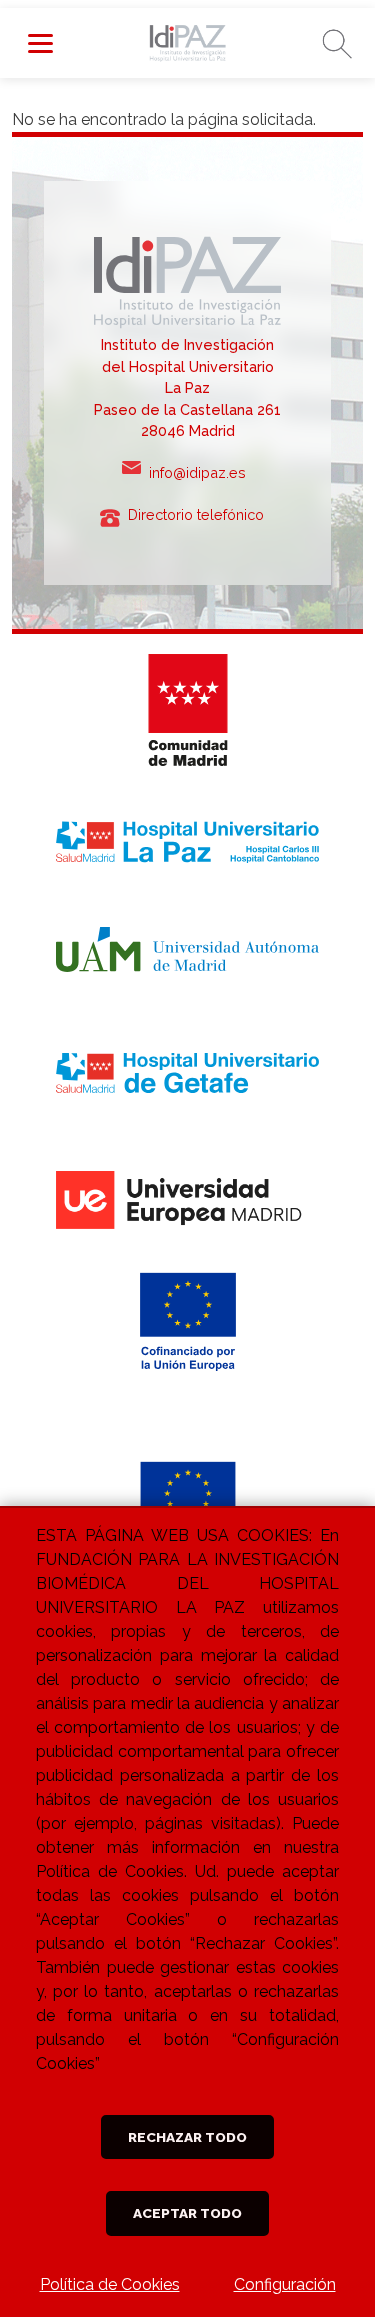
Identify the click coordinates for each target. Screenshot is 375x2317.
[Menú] (40, 43)
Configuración (285, 2284)
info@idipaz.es (201, 472)
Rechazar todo (187, 2137)
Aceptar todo (187, 2213)
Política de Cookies (110, 2284)
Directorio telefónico (202, 514)
